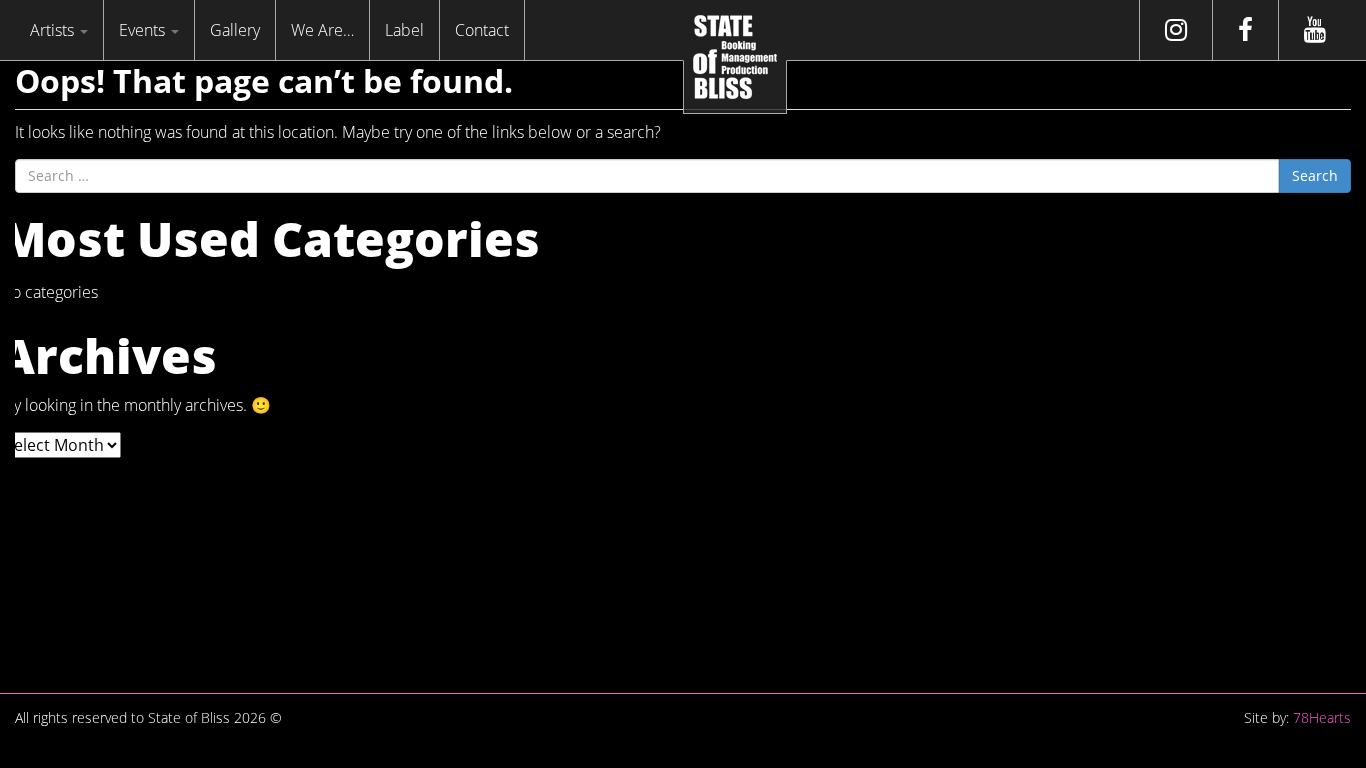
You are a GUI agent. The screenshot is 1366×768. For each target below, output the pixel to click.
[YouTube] (1314, 30)
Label (404, 30)
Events (144, 30)
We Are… (322, 30)
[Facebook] (1245, 30)
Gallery (235, 30)
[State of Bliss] (735, 57)
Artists (54, 30)
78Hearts (1322, 717)
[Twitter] (1175, 30)
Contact (482, 30)
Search (1315, 175)
